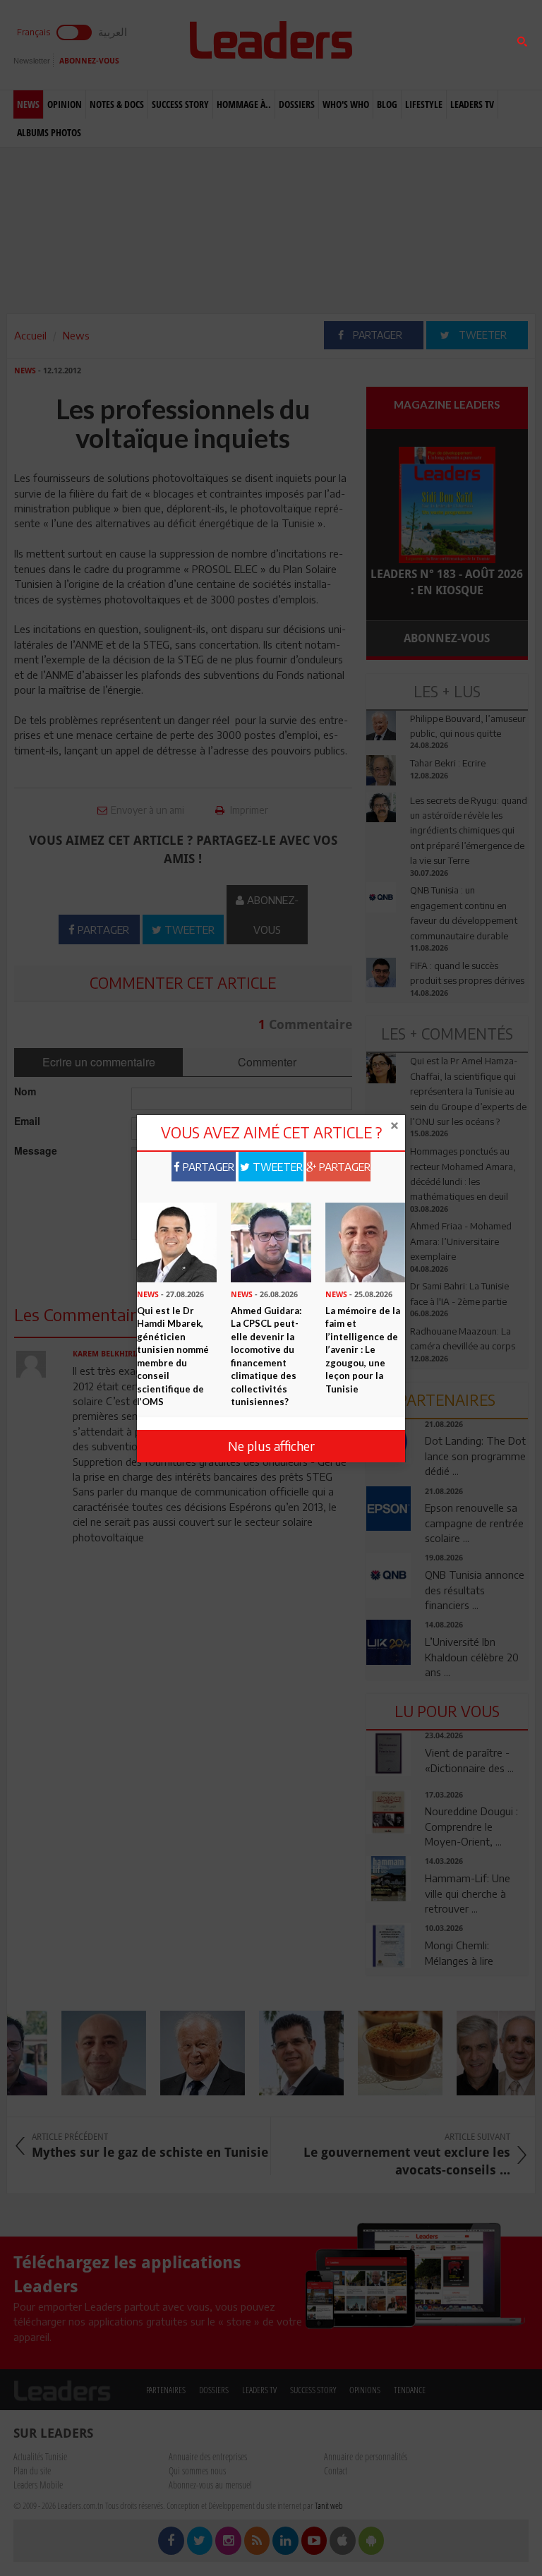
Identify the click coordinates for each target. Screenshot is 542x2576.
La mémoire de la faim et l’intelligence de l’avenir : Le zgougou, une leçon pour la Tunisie (363, 1350)
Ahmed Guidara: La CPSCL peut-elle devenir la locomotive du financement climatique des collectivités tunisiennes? (266, 1356)
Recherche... (400, 45)
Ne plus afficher (271, 1446)
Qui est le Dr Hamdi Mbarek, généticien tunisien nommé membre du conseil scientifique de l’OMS (173, 1356)
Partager (207, 1167)
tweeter (276, 1167)
